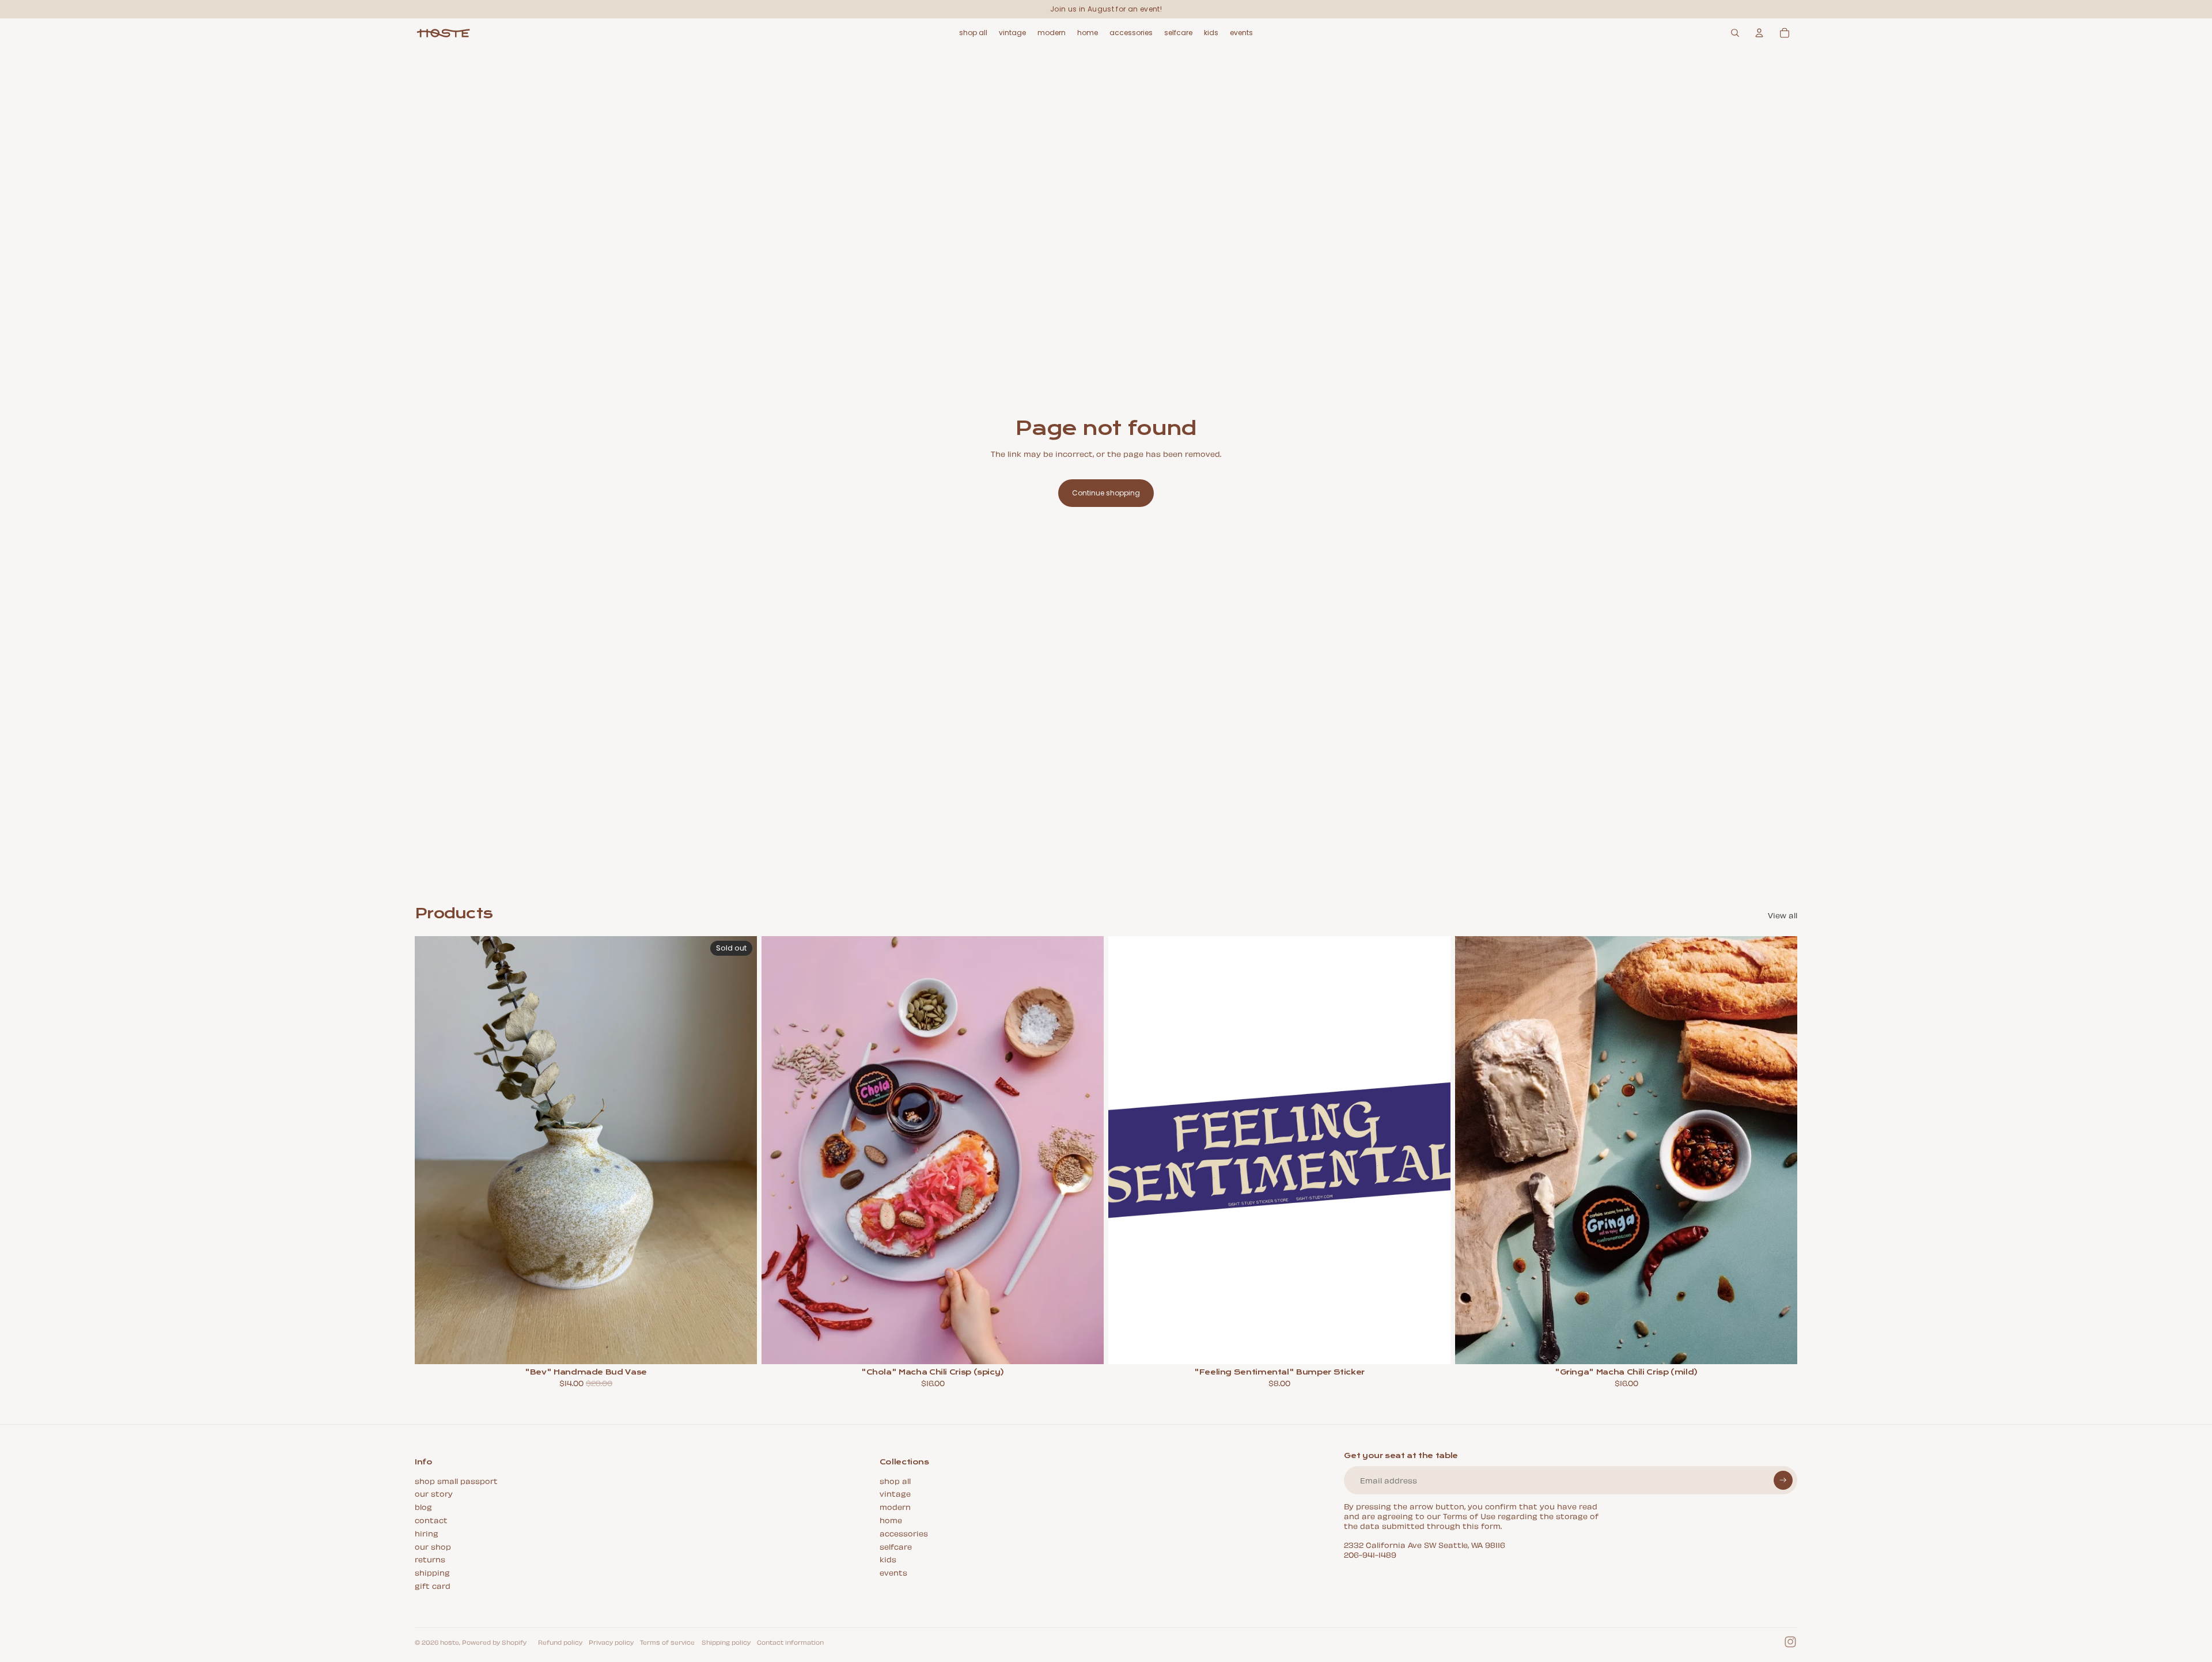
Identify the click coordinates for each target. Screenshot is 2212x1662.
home (891, 1519)
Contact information (790, 1642)
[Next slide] (740, 1150)
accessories (904, 1533)
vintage (895, 1493)
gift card (433, 1585)
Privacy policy (611, 1642)
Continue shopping (1106, 493)
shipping (432, 1572)
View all (1783, 915)
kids (888, 1559)
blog (423, 1506)
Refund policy (560, 1642)
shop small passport (456, 1480)
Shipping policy (726, 1642)
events (893, 1572)
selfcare (896, 1546)
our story (434, 1493)
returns (430, 1559)
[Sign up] (1783, 1480)
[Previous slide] (432, 1150)
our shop (433, 1546)
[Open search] (1735, 33)
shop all (895, 1480)
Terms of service (667, 1642)
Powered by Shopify (494, 1642)
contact (431, 1519)
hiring (427, 1533)
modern (895, 1506)
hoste (450, 1642)
